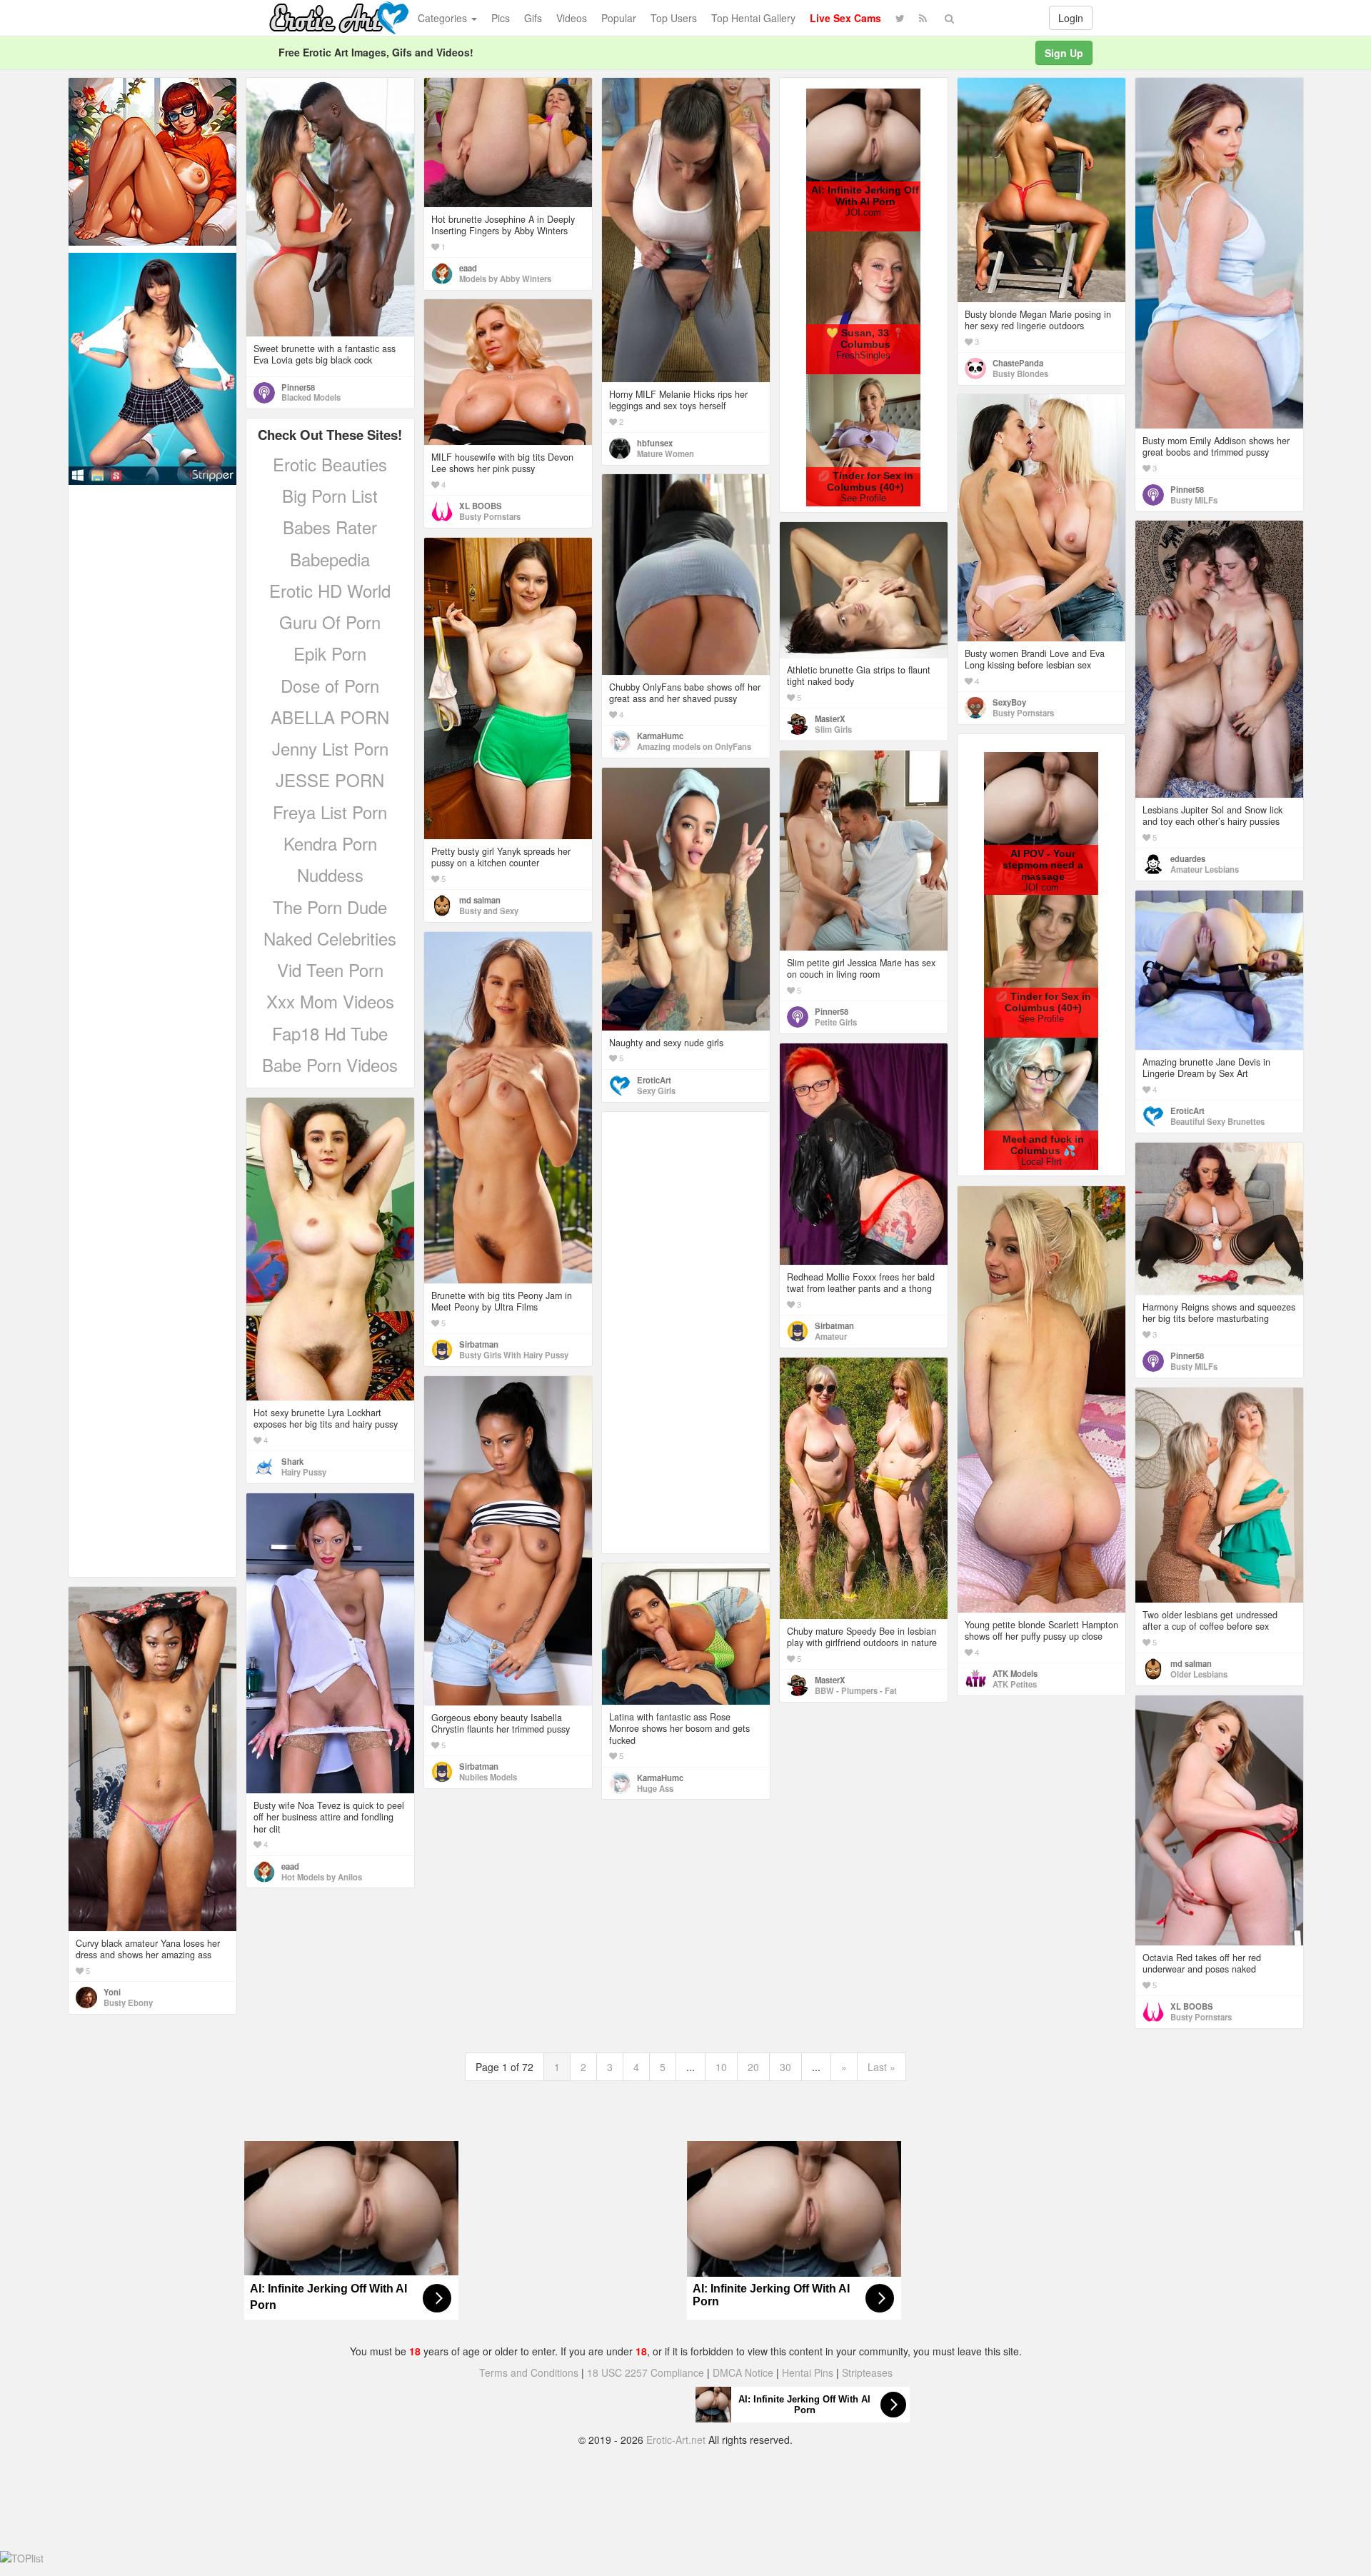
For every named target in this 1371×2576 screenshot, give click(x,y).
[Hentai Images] (152, 160)
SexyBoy (1009, 702)
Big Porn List (330, 495)
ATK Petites (1015, 1684)
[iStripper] (152, 367)
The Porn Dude (330, 907)
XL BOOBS (481, 506)
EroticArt (654, 1080)
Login (1071, 18)
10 (721, 2067)
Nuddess (330, 874)
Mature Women (666, 453)
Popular (619, 18)
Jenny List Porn (330, 748)
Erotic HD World (330, 590)
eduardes (1188, 858)
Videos (572, 18)
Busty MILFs (1194, 500)
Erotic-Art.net (676, 2440)
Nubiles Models (488, 1777)
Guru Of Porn (330, 622)
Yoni (112, 1992)
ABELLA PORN (330, 717)
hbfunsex (655, 443)
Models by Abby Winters (505, 279)
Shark (292, 1461)
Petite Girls (836, 1022)
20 (753, 2067)
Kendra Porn (330, 843)
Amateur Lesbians (1205, 869)
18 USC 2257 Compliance (646, 2372)
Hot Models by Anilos (322, 1877)
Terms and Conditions (529, 2372)
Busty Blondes (1020, 374)
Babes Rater (330, 527)
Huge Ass (655, 1788)
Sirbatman (479, 1344)
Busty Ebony (128, 2003)
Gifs (533, 18)
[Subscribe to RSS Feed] (923, 18)
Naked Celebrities (330, 938)
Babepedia (330, 559)
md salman (480, 900)
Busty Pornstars (490, 516)
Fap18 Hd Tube (330, 1033)
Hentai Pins (808, 2372)
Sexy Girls (656, 1091)
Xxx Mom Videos (330, 1001)
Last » (882, 2067)
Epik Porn (330, 653)
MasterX (830, 718)
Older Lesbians (1199, 1674)
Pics (501, 18)
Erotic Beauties (330, 464)
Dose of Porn (330, 685)
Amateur (831, 1336)
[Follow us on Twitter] (900, 18)
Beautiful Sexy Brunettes (1217, 1121)
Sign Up (1064, 53)
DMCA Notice (743, 2372)
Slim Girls (833, 729)
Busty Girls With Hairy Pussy (514, 1355)
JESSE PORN (330, 780)
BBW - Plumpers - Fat (856, 1690)
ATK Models (1015, 1673)
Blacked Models (311, 397)
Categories (444, 18)
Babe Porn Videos (330, 1064)
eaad (468, 268)
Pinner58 (298, 387)
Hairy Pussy (304, 1472)
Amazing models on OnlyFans (694, 746)
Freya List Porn (330, 812)
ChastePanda (1018, 363)
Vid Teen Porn (330, 969)
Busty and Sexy (489, 911)
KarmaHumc (660, 736)
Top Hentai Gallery (753, 18)
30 (785, 2067)
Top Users (674, 18)
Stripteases (867, 2372)
